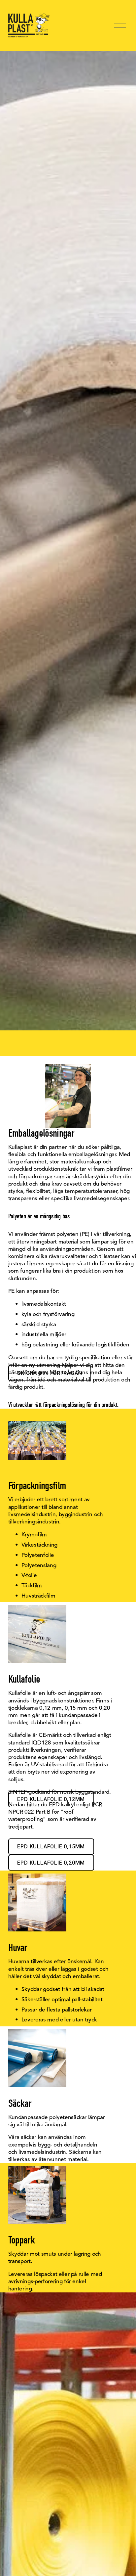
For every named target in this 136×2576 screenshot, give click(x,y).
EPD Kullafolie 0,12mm (51, 1799)
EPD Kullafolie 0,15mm (51, 1847)
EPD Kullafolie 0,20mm (51, 1863)
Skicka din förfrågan (50, 1373)
